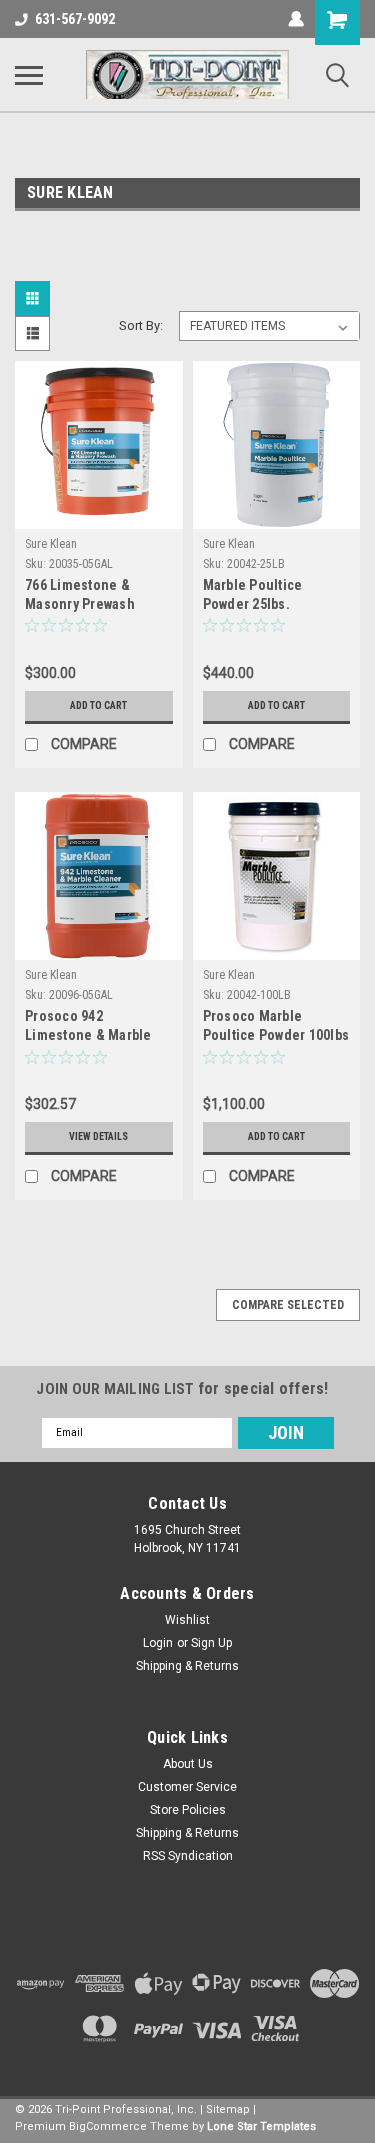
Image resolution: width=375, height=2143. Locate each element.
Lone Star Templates (261, 2126)
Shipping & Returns (187, 1666)
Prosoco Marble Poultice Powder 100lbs (276, 1025)
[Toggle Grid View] (35, 298)
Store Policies (188, 1810)
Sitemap (228, 2109)
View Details (98, 1136)
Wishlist (187, 1620)
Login (158, 1643)
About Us (188, 1764)
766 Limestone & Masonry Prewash (80, 594)
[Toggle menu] (29, 75)
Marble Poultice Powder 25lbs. (253, 594)
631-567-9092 (75, 19)
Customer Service (187, 1787)
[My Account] (296, 19)
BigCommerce (108, 2126)
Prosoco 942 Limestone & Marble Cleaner (88, 1027)
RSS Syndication (188, 1856)
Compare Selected (288, 1305)
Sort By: (141, 325)
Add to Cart (98, 705)
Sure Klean (51, 544)
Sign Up (211, 1643)
